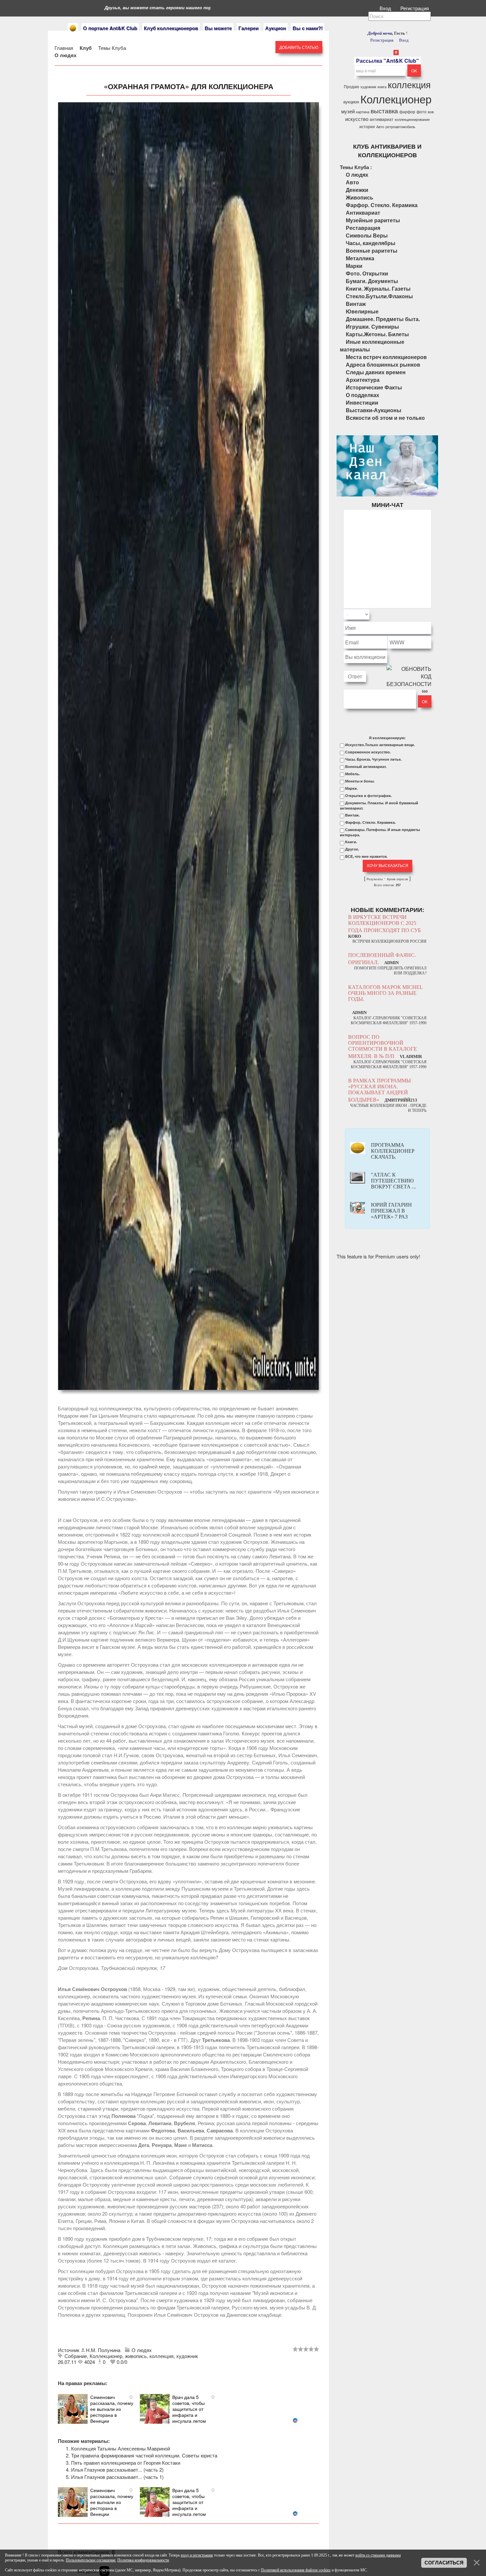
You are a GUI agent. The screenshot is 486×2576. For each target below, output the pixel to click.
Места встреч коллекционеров (386, 357)
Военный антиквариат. (366, 767)
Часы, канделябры (371, 243)
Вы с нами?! (308, 28)
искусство (357, 119)
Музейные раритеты (373, 220)
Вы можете (218, 28)
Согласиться (444, 2563)
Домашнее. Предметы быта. (383, 319)
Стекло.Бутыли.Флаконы (379, 296)
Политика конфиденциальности (143, 2560)
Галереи (248, 28)
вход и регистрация (197, 2555)
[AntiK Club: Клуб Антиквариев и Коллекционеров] (73, 28)
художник (187, 2356)
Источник (69, 2350)
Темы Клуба (112, 48)
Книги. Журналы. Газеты (378, 289)
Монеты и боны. (360, 781)
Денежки (357, 190)
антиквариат (382, 119)
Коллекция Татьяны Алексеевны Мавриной (121, 2448)
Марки (354, 266)
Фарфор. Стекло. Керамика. (370, 822)
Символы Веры (367, 235)
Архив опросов (397, 879)
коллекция (162, 2356)
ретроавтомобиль (400, 127)
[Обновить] (423, 615)
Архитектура (363, 380)
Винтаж (356, 304)
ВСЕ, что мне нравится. (366, 856)
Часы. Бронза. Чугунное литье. (373, 759)
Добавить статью (299, 47)
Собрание (76, 2356)
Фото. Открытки (367, 273)
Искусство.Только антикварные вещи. (380, 745)
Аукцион (276, 28)
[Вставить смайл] (429, 615)
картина (363, 112)
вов (431, 112)
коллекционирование (412, 119)
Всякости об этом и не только (385, 418)
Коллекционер (106, 2356)
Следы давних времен (376, 372)
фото (422, 111)
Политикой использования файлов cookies (296, 2570)
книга (382, 87)
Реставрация (363, 228)
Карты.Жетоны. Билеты (377, 334)
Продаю (351, 86)
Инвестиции (362, 402)
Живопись (360, 197)
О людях (65, 55)
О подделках (363, 395)
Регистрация (415, 8)
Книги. (351, 842)
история (367, 126)
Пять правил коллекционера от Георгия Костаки (126, 2463)
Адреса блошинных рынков (383, 364)
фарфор (407, 111)
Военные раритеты (372, 251)
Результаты (375, 879)
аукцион (351, 102)
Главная (64, 48)
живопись (136, 2356)
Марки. (351, 788)
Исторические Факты (374, 387)
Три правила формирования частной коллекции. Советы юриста (144, 2455)
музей (348, 111)
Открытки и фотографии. (368, 796)
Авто (380, 127)
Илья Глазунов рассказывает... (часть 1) (117, 2477)
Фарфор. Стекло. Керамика (382, 205)
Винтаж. (352, 815)
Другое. (352, 849)
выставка (384, 111)
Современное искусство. (368, 752)
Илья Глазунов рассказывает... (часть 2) (117, 2469)
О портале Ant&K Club (110, 28)
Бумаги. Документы (372, 281)
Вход (386, 8)
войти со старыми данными (378, 2555)
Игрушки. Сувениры (372, 327)
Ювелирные (362, 311)
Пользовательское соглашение (91, 2560)
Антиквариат (363, 213)
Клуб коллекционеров (171, 28)
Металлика (360, 258)
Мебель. (353, 774)
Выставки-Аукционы (374, 410)
